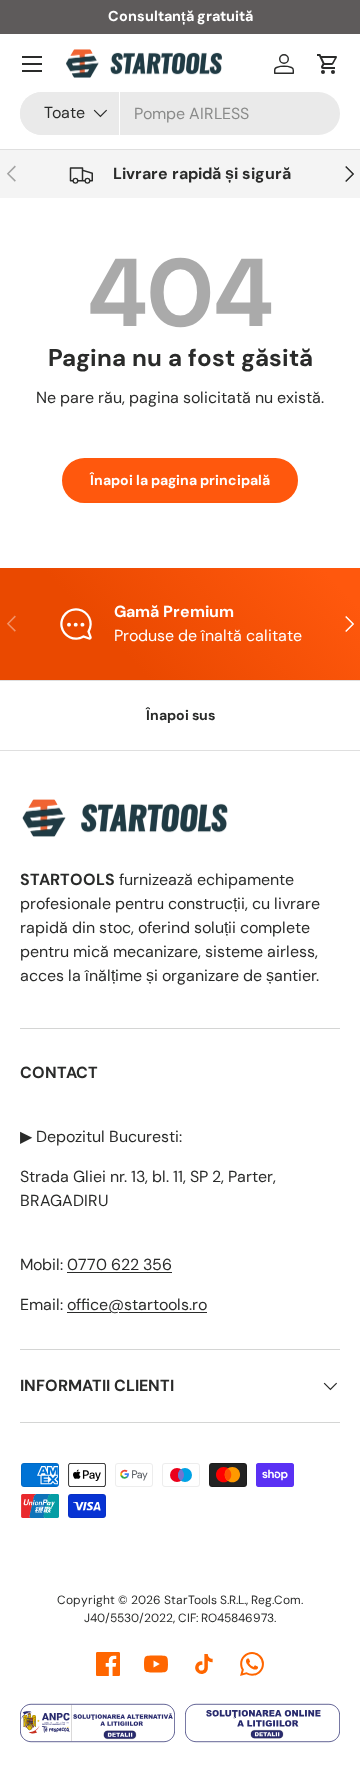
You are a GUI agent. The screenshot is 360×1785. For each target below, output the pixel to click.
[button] (328, 64)
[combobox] (180, 113)
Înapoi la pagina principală (180, 480)
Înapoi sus (180, 715)
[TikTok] (204, 1664)
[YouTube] (156, 1664)
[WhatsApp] (252, 1664)
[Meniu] (32, 64)
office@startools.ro (137, 1304)
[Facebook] (108, 1664)
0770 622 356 (119, 1264)
